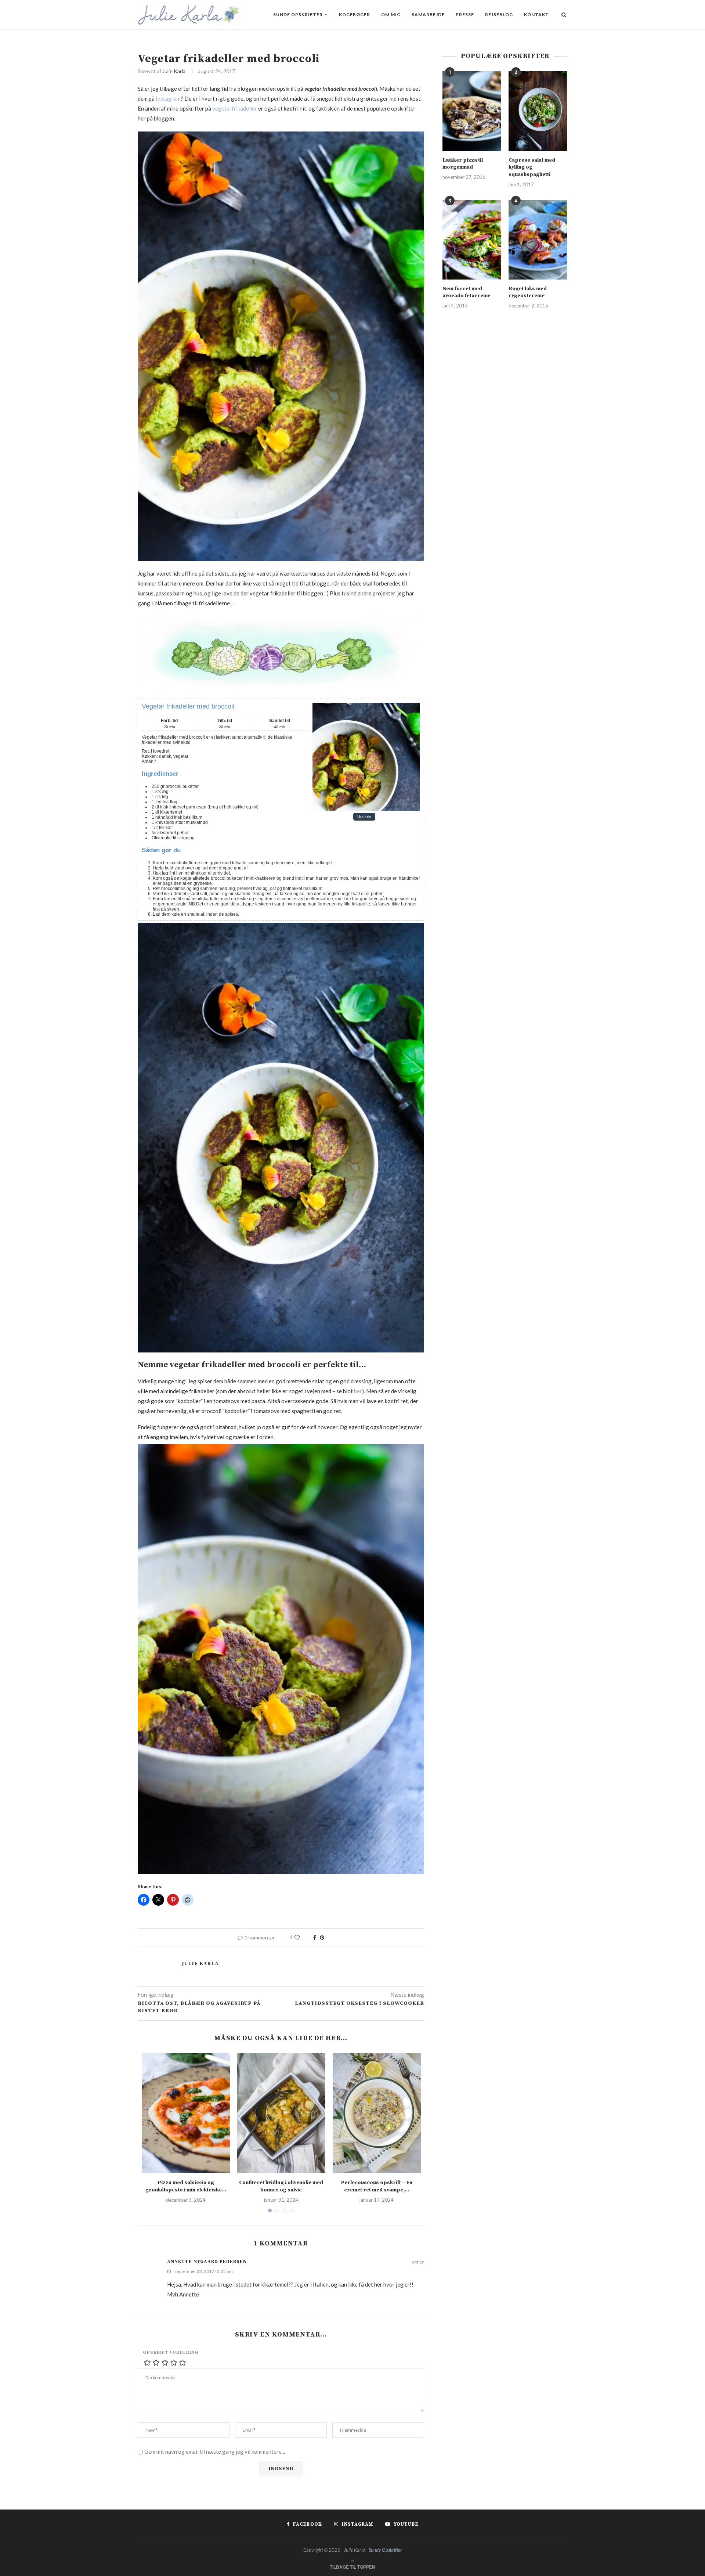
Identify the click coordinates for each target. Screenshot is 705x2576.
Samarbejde (428, 15)
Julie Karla (174, 71)
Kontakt (536, 15)
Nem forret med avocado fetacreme (467, 292)
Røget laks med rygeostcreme (528, 292)
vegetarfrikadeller (235, 108)
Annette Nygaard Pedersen (207, 2262)
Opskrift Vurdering (171, 2352)
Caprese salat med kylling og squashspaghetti (532, 167)
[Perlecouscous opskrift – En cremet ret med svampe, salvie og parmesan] (377, 2113)
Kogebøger (355, 15)
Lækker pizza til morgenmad (463, 164)
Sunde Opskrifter (298, 15)
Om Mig (391, 15)
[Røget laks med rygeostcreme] (538, 240)
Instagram (168, 98)
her (358, 1391)
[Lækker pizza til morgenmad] (472, 111)
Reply (418, 2263)
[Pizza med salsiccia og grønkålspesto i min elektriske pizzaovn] (186, 2113)
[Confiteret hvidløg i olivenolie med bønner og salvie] (281, 2113)
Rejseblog (499, 15)
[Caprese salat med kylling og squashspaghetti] (538, 111)
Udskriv (364, 817)
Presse (465, 15)
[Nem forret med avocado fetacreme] (472, 240)
